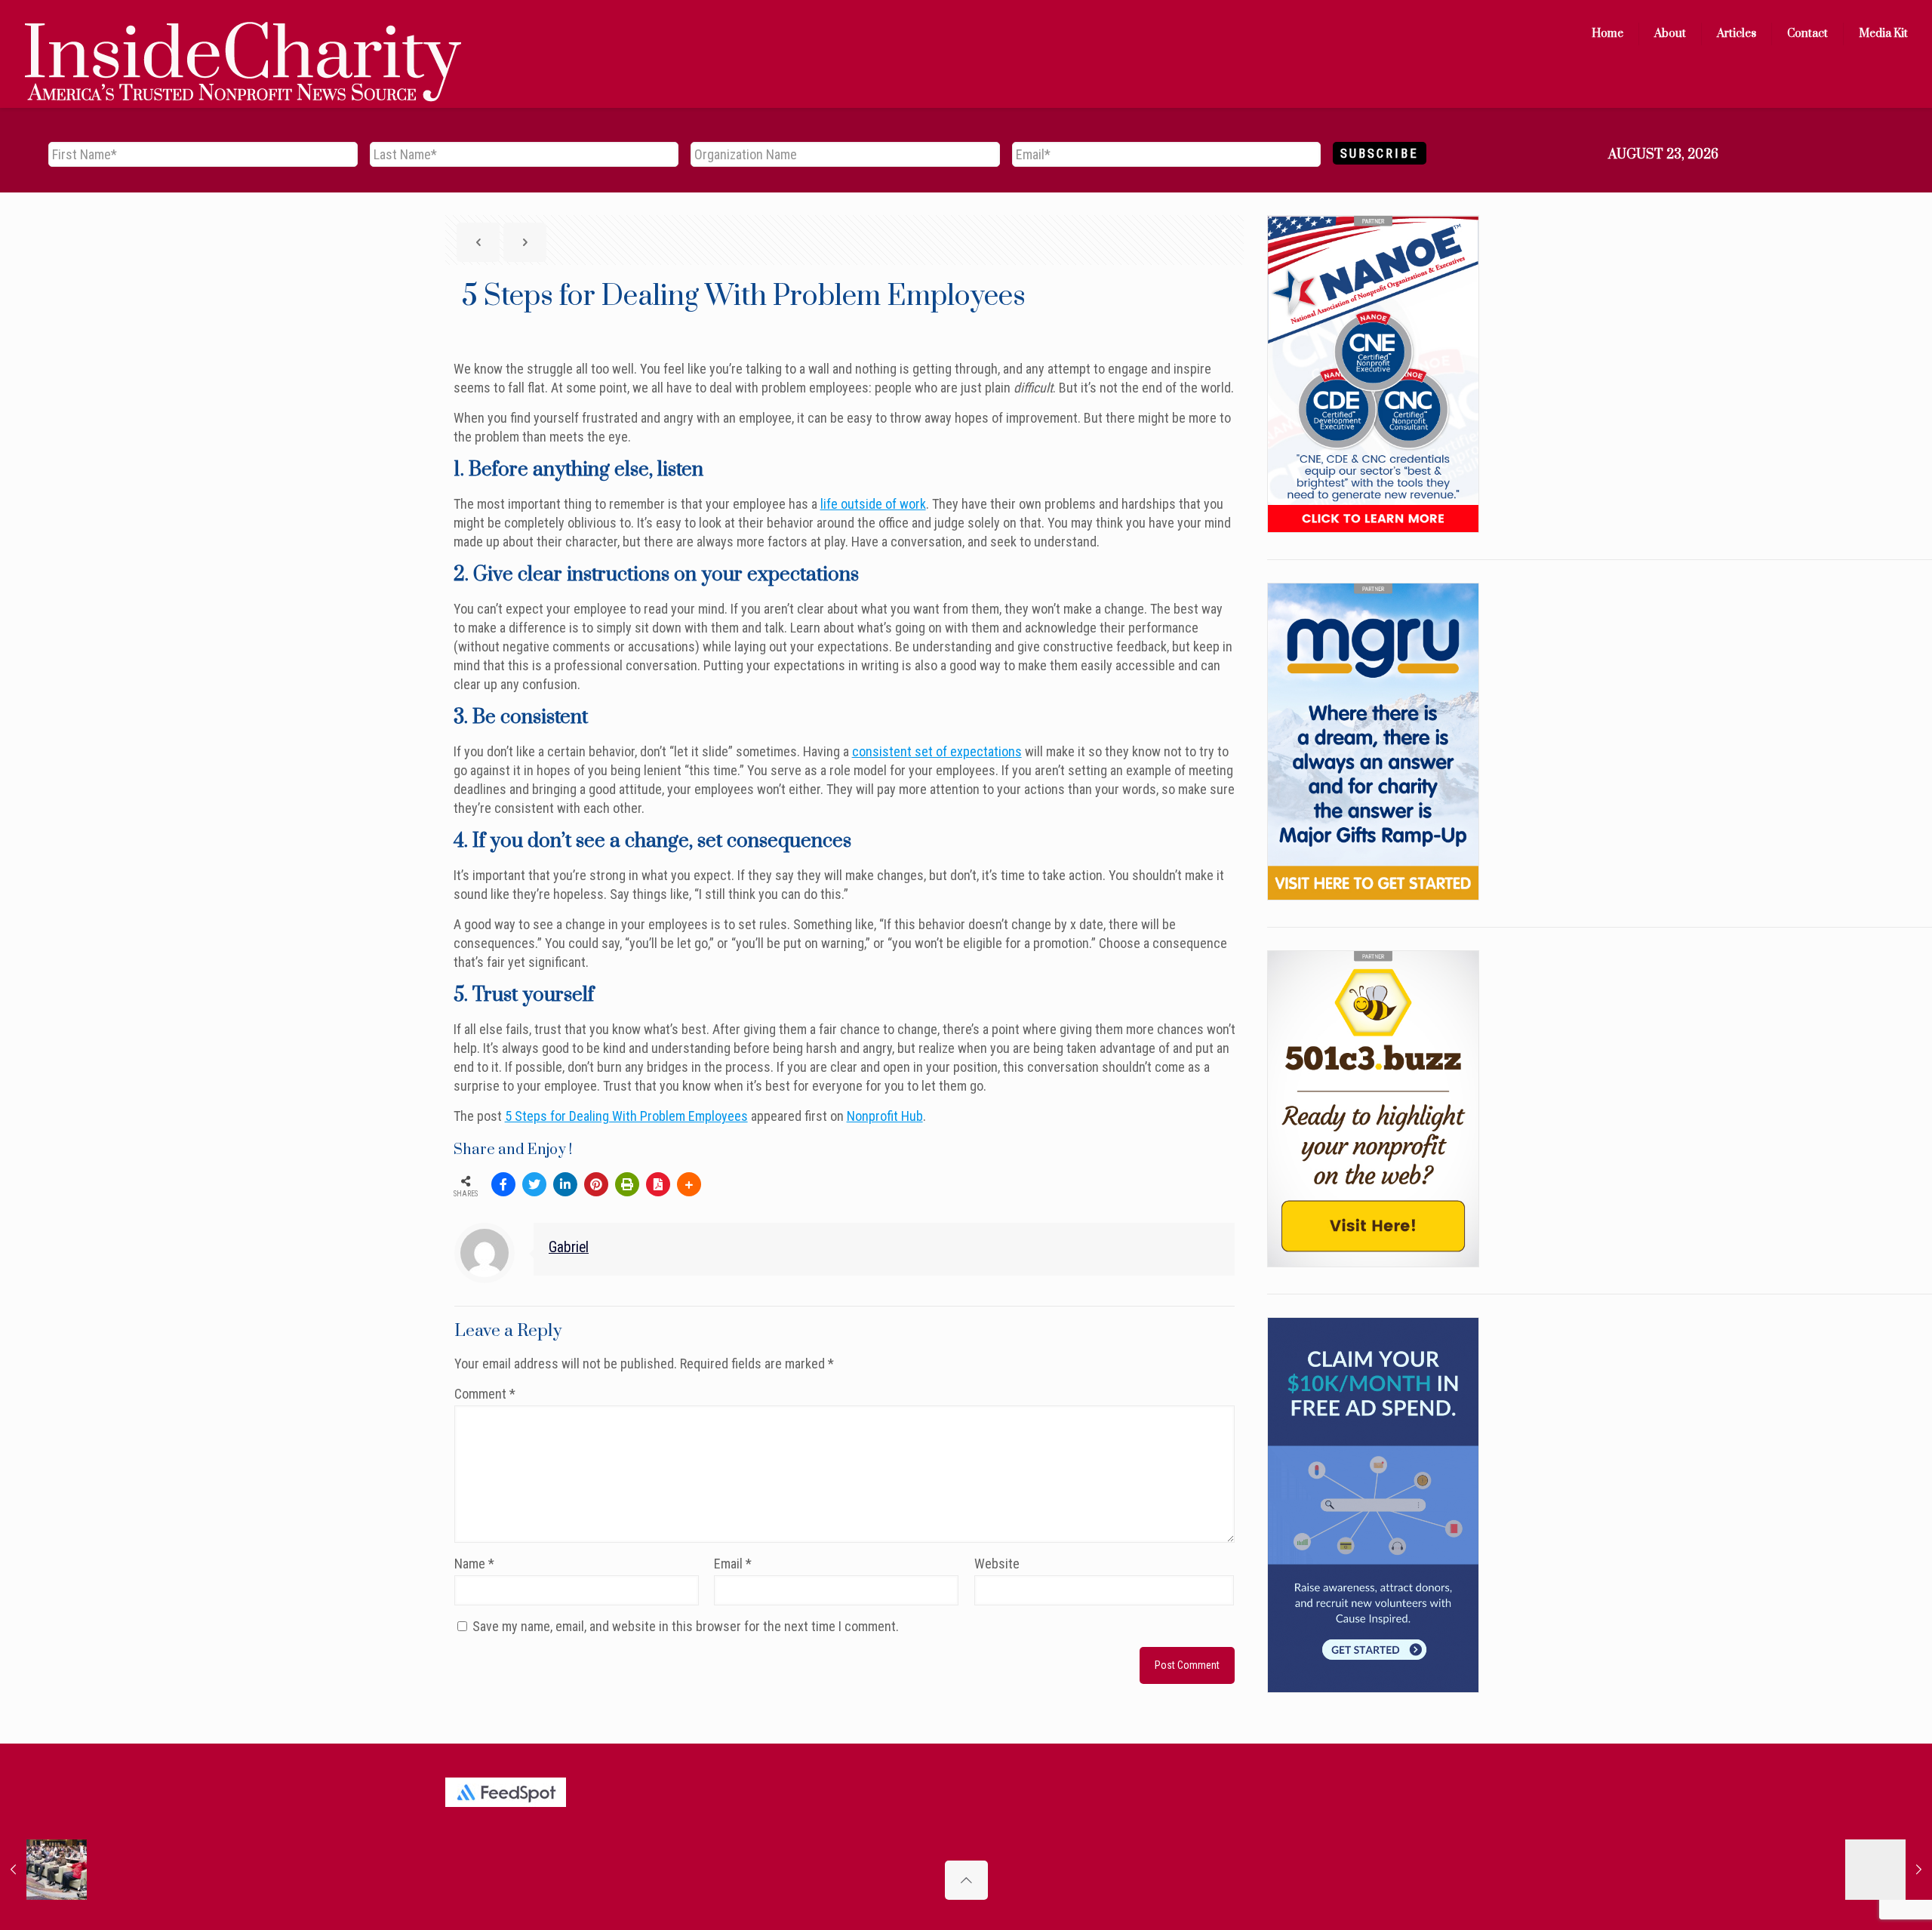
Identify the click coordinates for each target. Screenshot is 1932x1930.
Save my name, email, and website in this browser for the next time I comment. (686, 1626)
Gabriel (569, 1247)
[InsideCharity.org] (243, 34)
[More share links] (689, 1184)
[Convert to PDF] (658, 1184)
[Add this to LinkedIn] (565, 1184)
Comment (485, 1394)
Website (997, 1564)
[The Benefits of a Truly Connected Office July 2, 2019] (1889, 1870)
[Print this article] (627, 1184)
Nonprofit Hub (885, 1116)
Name (474, 1564)
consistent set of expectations (937, 751)
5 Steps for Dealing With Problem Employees (626, 1116)
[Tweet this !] (534, 1184)
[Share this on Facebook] (503, 1184)
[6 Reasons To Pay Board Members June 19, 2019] (43, 1870)
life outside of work (873, 504)
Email (733, 1564)
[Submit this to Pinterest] (596, 1184)
